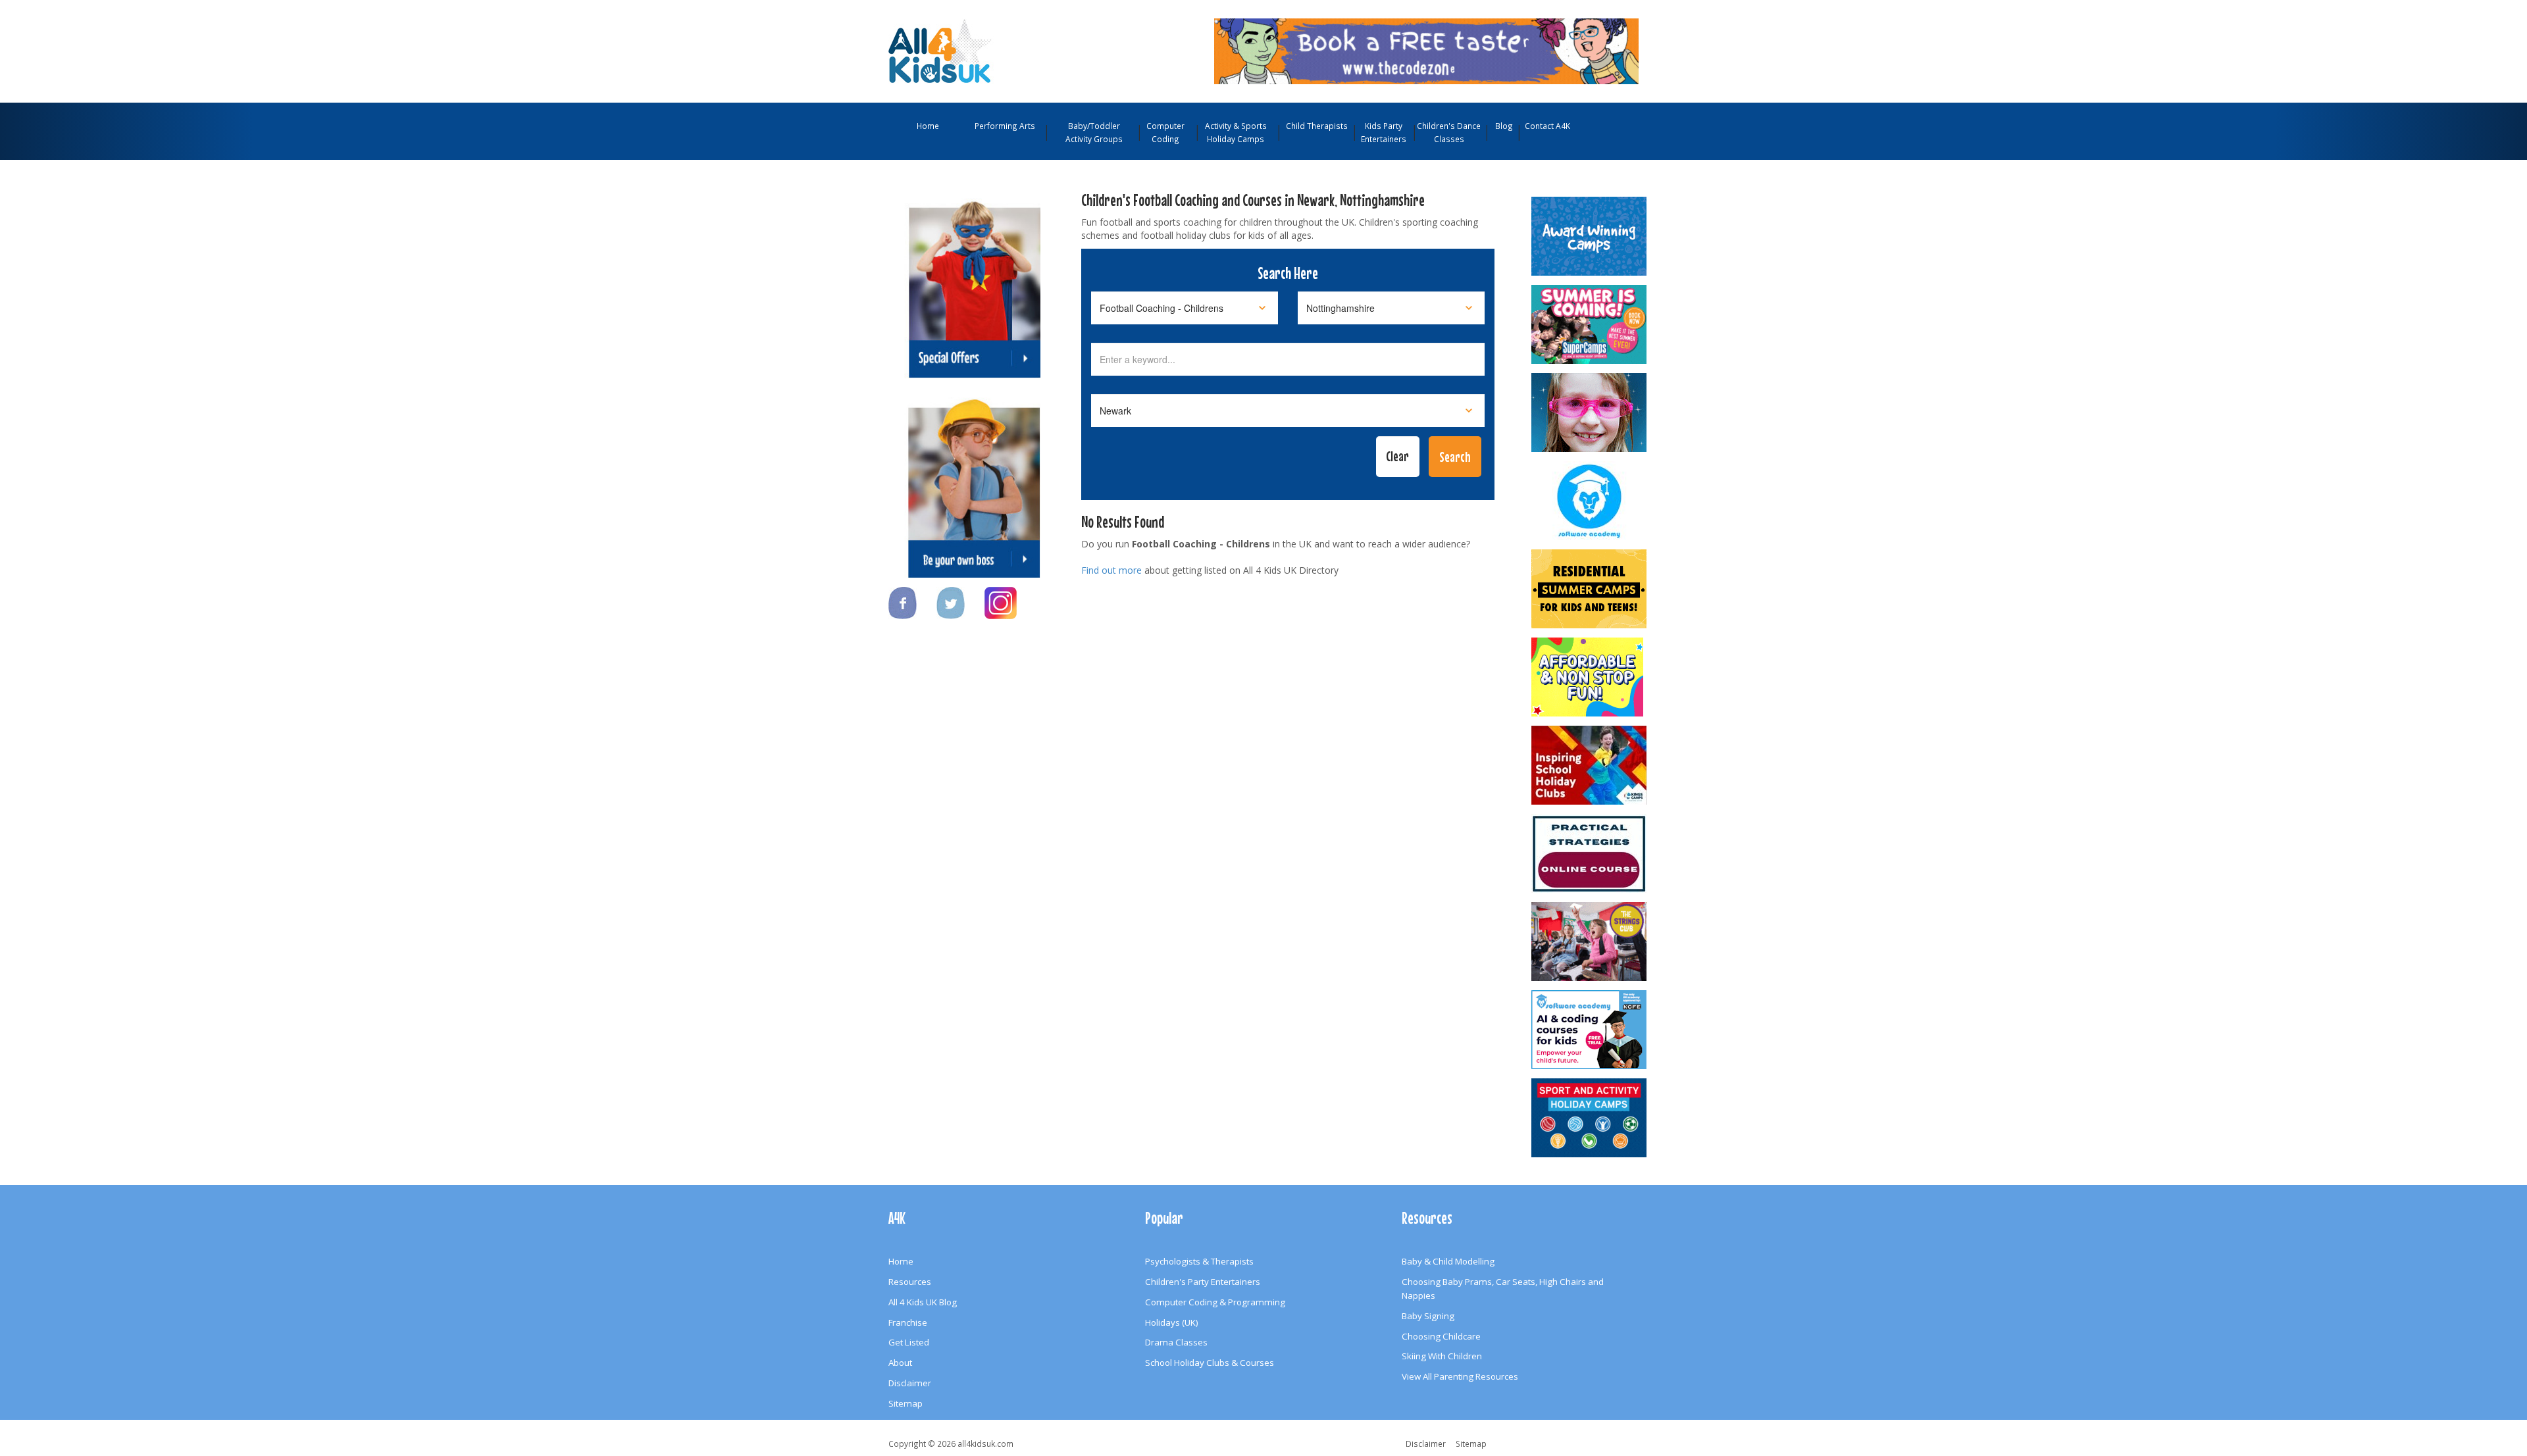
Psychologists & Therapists (1199, 1261)
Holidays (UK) (1172, 1322)
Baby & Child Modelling (1448, 1261)
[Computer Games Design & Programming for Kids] (1590, 501)
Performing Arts (1005, 126)
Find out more (1111, 570)
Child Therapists (1317, 126)
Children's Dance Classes (1449, 132)
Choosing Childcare (1441, 1336)
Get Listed (909, 1342)
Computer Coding (1165, 132)
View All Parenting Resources (1460, 1376)
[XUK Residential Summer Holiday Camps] (1590, 589)
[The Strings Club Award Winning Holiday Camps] (1590, 941)
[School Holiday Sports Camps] (1590, 765)
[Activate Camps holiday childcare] (1590, 1118)
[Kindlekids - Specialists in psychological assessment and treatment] (1590, 853)
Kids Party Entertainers (1384, 132)
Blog (1504, 126)
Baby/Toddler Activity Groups (1094, 132)
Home (928, 126)
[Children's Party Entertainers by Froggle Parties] (1590, 413)
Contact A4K (1547, 126)
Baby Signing (1428, 1316)
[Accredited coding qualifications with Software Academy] (1590, 1030)
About (900, 1363)
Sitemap (906, 1403)
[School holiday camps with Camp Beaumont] (1590, 236)
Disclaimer (910, 1383)
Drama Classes (1176, 1342)
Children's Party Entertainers (1203, 1282)
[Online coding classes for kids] (1426, 50)
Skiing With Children (1442, 1356)
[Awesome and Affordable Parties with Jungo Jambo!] (1590, 677)
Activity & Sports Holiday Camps (1236, 132)
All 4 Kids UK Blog (923, 1302)
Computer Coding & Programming (1215, 1302)
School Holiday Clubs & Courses (1210, 1363)
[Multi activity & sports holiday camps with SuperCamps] (1590, 324)
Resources (910, 1282)
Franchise (908, 1322)
